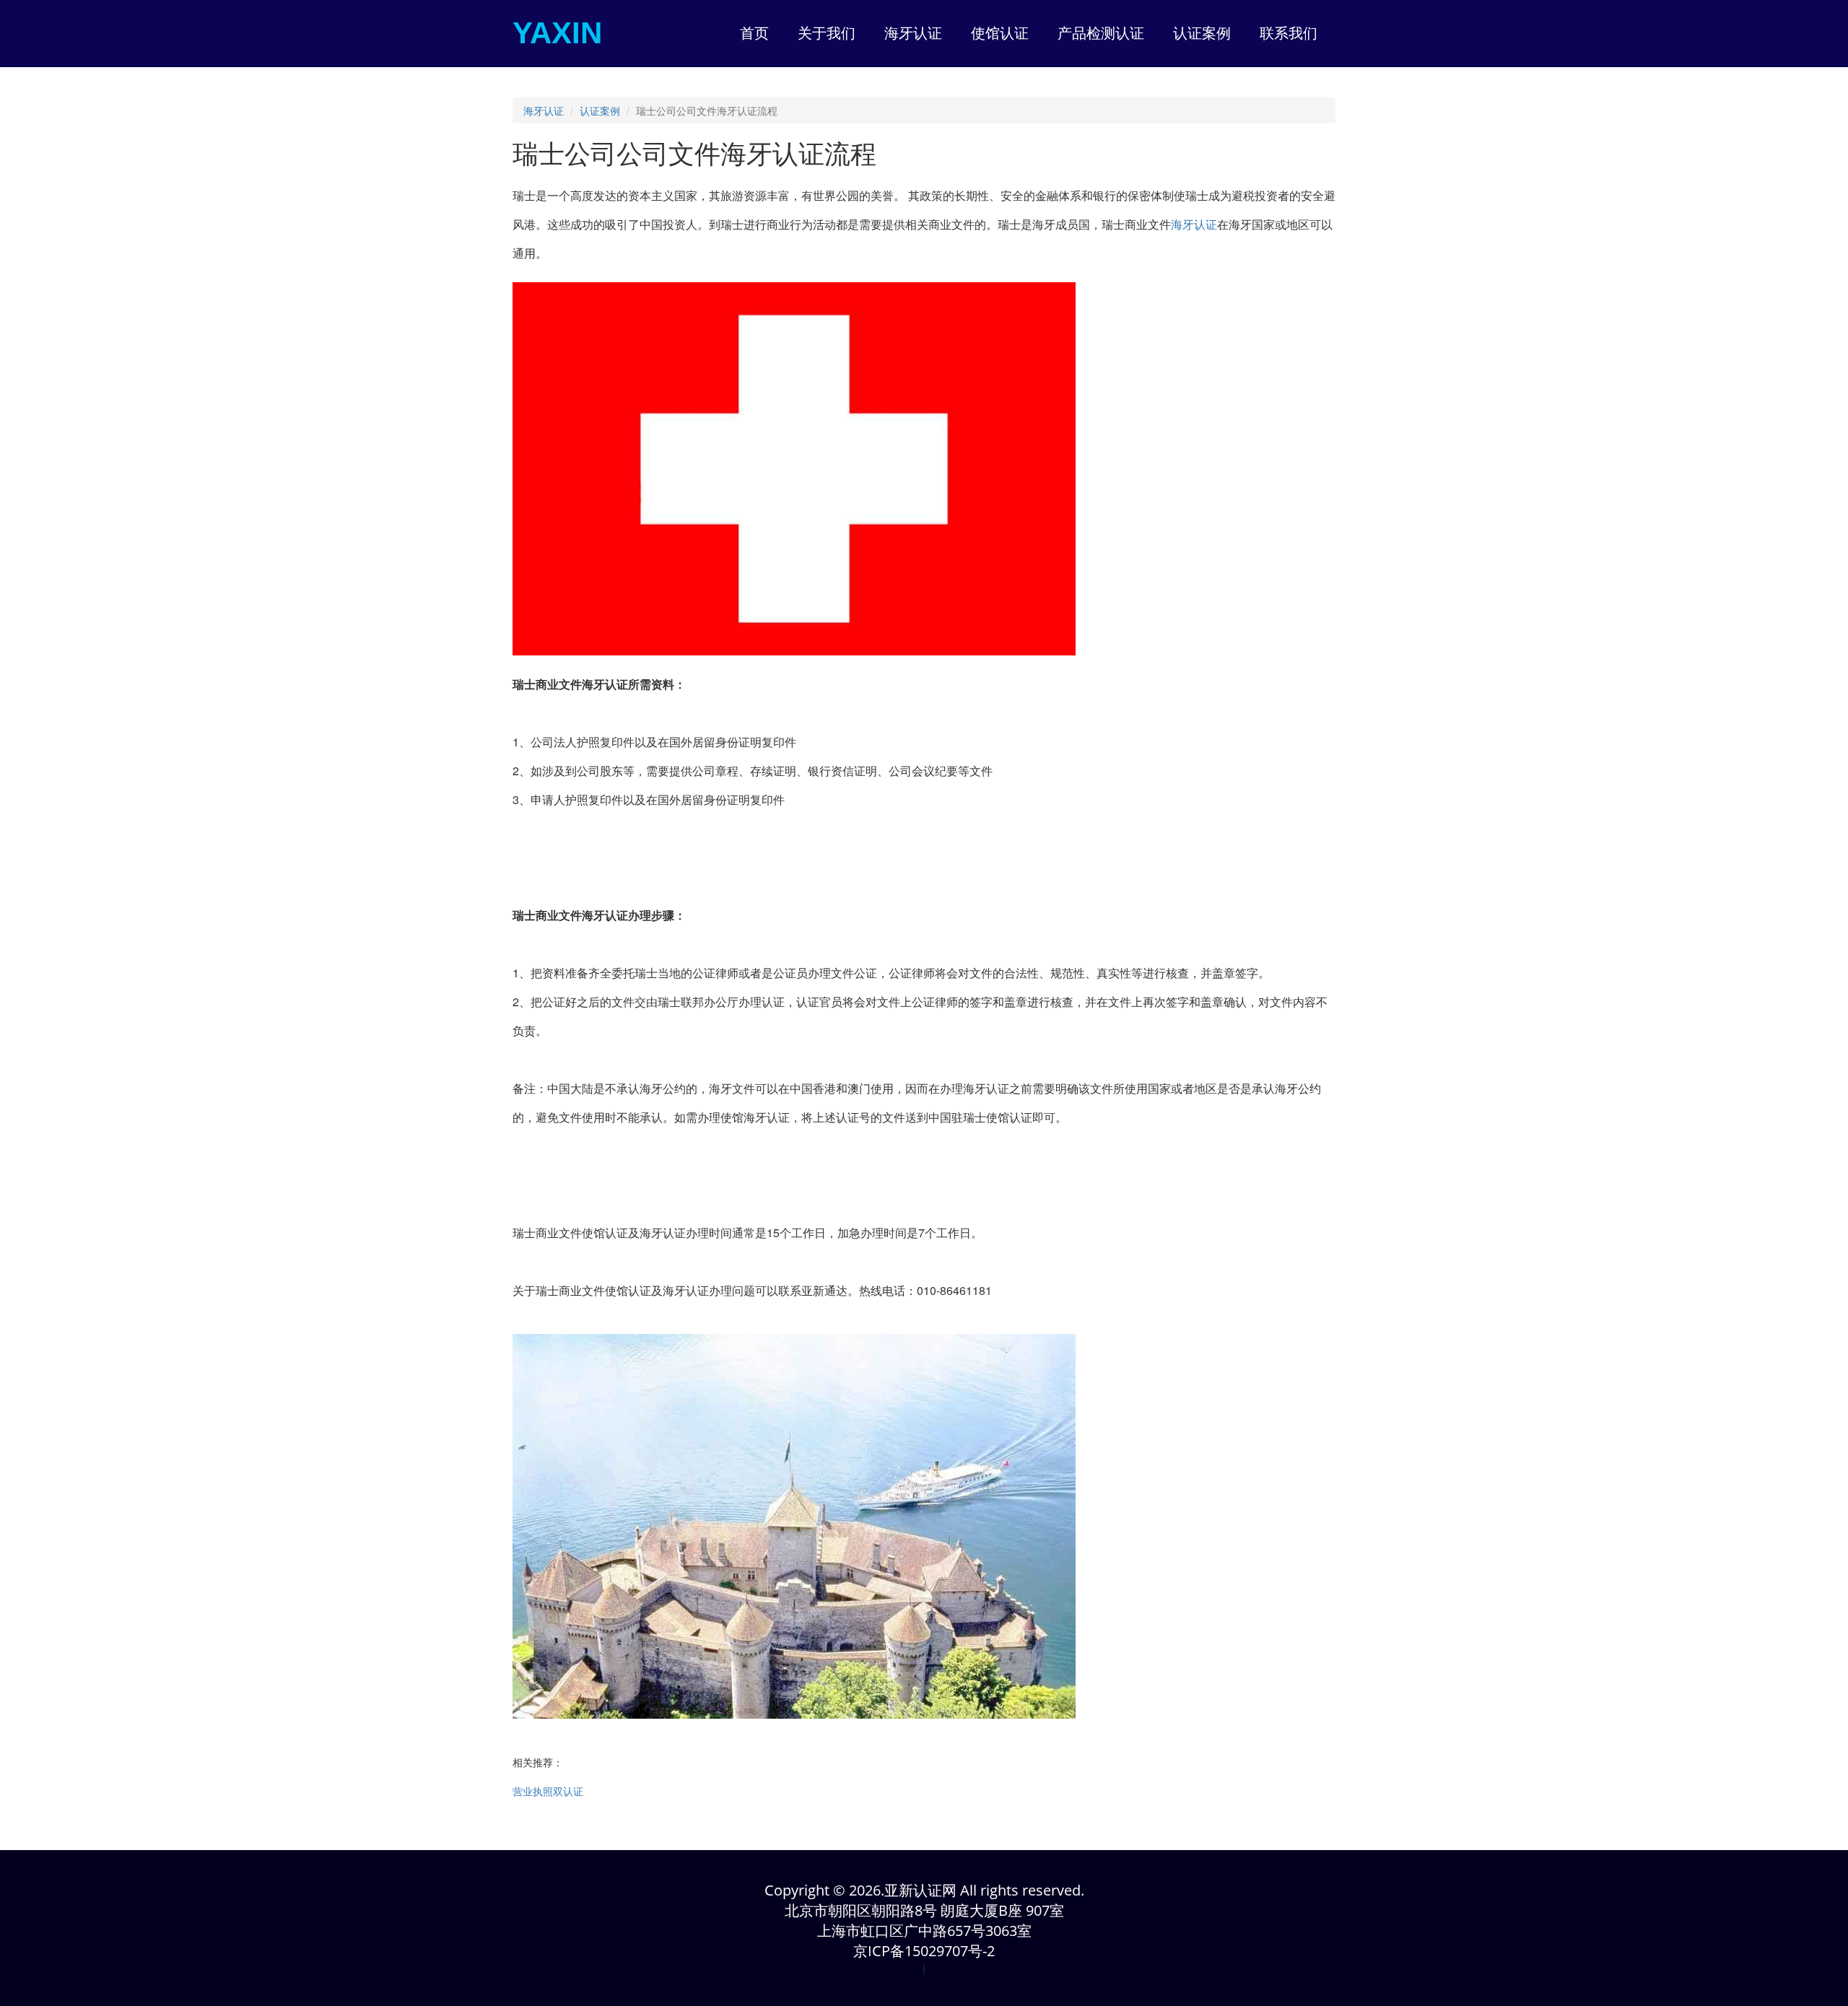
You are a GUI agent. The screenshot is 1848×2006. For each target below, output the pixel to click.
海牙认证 (544, 110)
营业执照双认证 (548, 1791)
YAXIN (557, 33)
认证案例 (600, 110)
